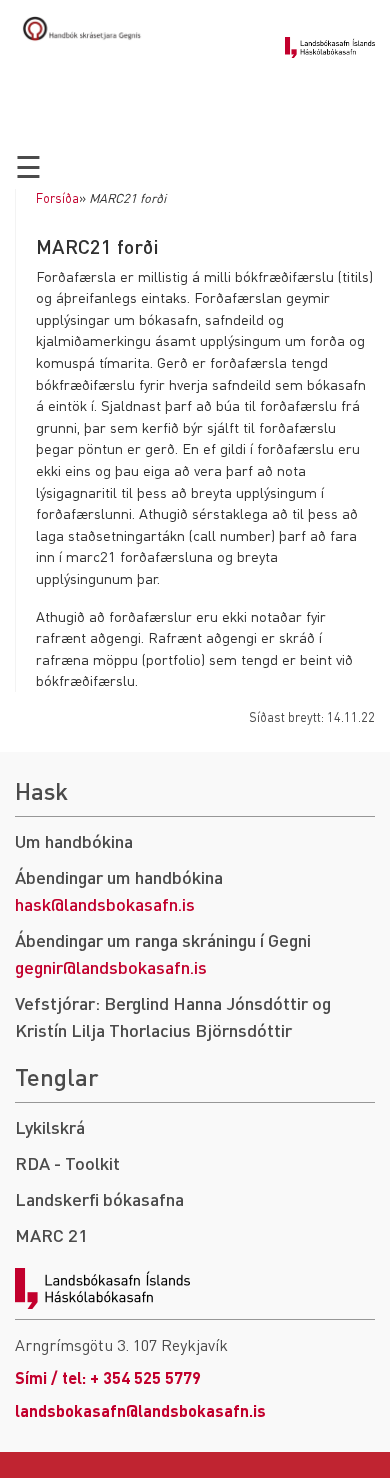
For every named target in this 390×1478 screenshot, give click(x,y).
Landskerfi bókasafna (99, 1198)
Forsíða (57, 198)
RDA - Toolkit (67, 1162)
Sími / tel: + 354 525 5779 (108, 1377)
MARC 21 (51, 1234)
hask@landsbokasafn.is (105, 903)
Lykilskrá (50, 1126)
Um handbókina (74, 840)
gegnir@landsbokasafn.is (111, 966)
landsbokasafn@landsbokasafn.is (140, 1410)
